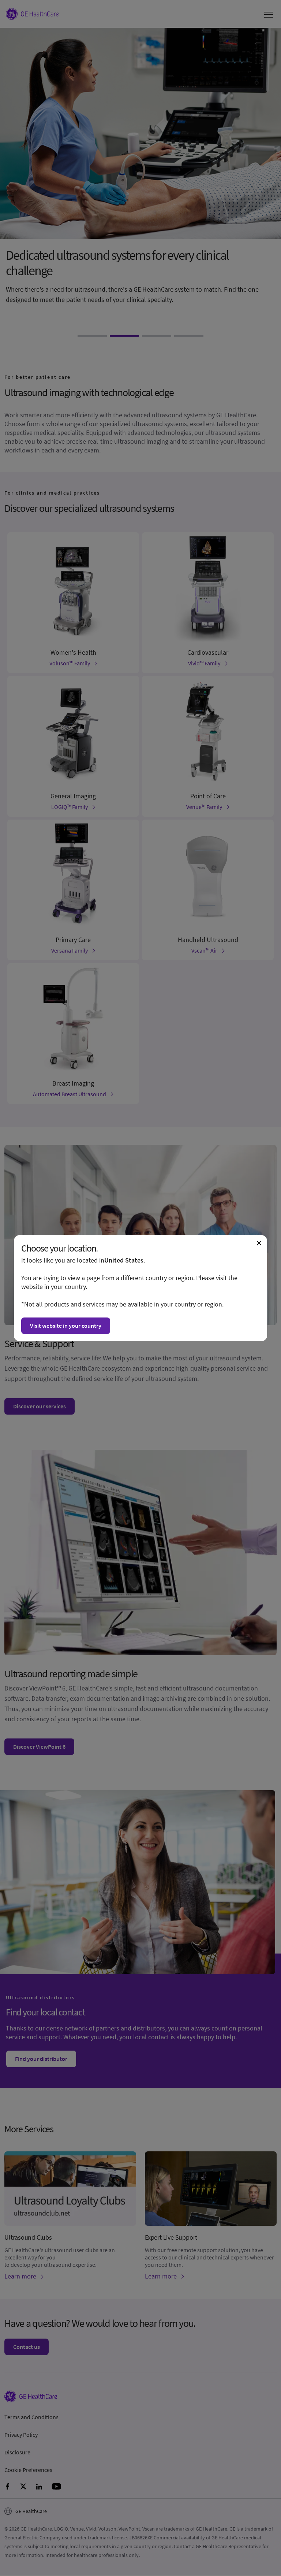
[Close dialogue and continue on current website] (259, 1243)
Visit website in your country (66, 1326)
